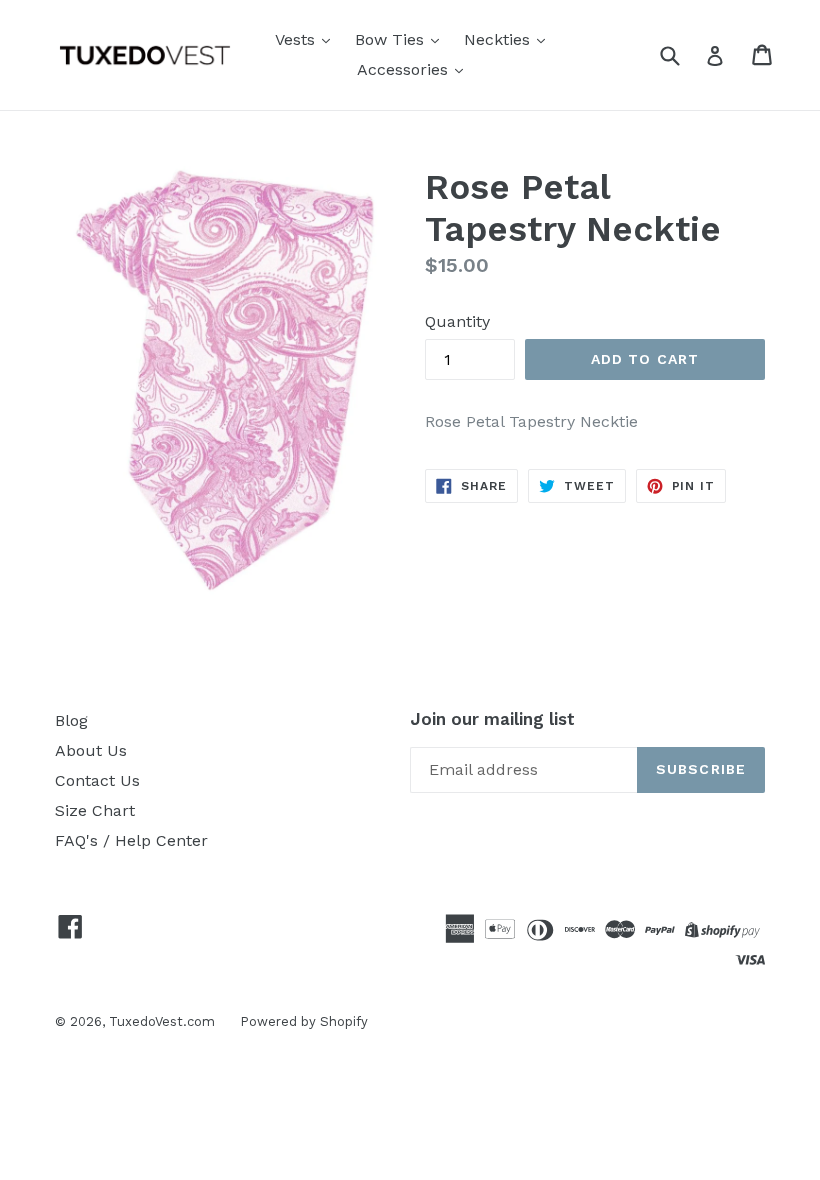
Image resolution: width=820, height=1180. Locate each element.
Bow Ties (392, 39)
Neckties (499, 39)
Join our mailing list (492, 719)
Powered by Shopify (304, 1021)
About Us (91, 750)
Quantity (457, 321)
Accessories (405, 69)
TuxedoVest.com (162, 1021)
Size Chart (95, 810)
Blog (71, 720)
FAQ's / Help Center (131, 840)
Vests (297, 39)
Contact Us (97, 780)
